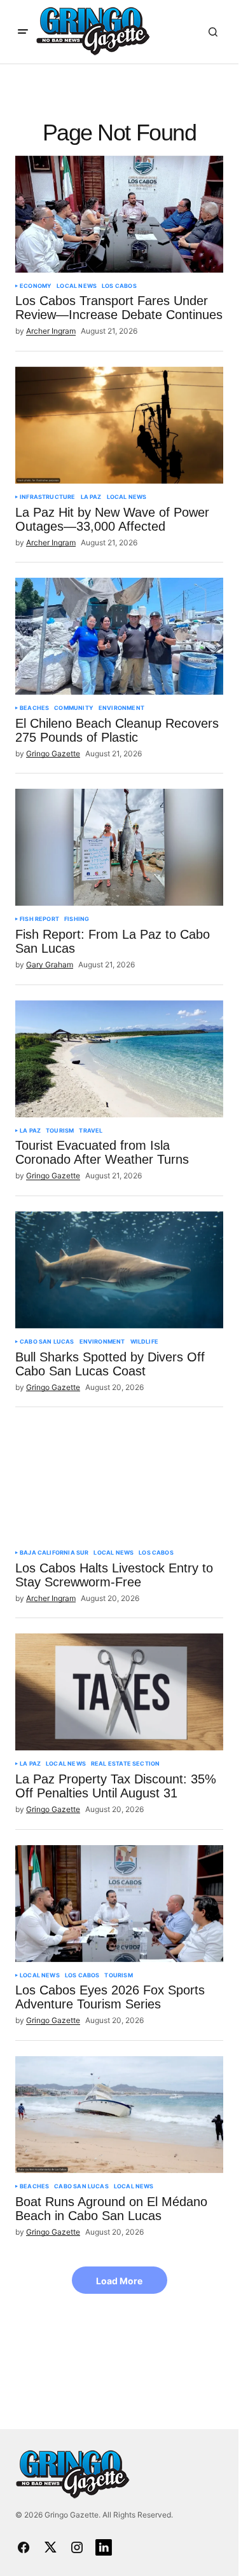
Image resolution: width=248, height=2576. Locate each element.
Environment (121, 708)
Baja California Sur (54, 1553)
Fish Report (39, 919)
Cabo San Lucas (47, 1342)
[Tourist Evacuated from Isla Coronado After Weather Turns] (119, 1059)
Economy (36, 286)
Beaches (34, 708)
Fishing (77, 919)
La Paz (91, 497)
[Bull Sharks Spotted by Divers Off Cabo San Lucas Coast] (119, 1270)
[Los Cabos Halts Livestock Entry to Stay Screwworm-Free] (119, 1481)
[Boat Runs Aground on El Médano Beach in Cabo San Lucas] (119, 2115)
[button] (23, 32)
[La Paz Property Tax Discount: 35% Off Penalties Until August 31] (119, 1692)
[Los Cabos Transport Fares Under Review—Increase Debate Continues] (119, 214)
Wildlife (144, 1342)
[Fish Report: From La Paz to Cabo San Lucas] (119, 847)
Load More (119, 2281)
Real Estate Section (125, 1764)
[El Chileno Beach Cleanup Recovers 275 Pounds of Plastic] (119, 636)
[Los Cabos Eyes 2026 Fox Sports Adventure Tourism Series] (119, 1904)
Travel (91, 1131)
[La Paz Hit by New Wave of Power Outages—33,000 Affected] (119, 425)
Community (74, 708)
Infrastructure (48, 497)
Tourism (60, 1131)
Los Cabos (119, 286)
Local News (77, 286)
